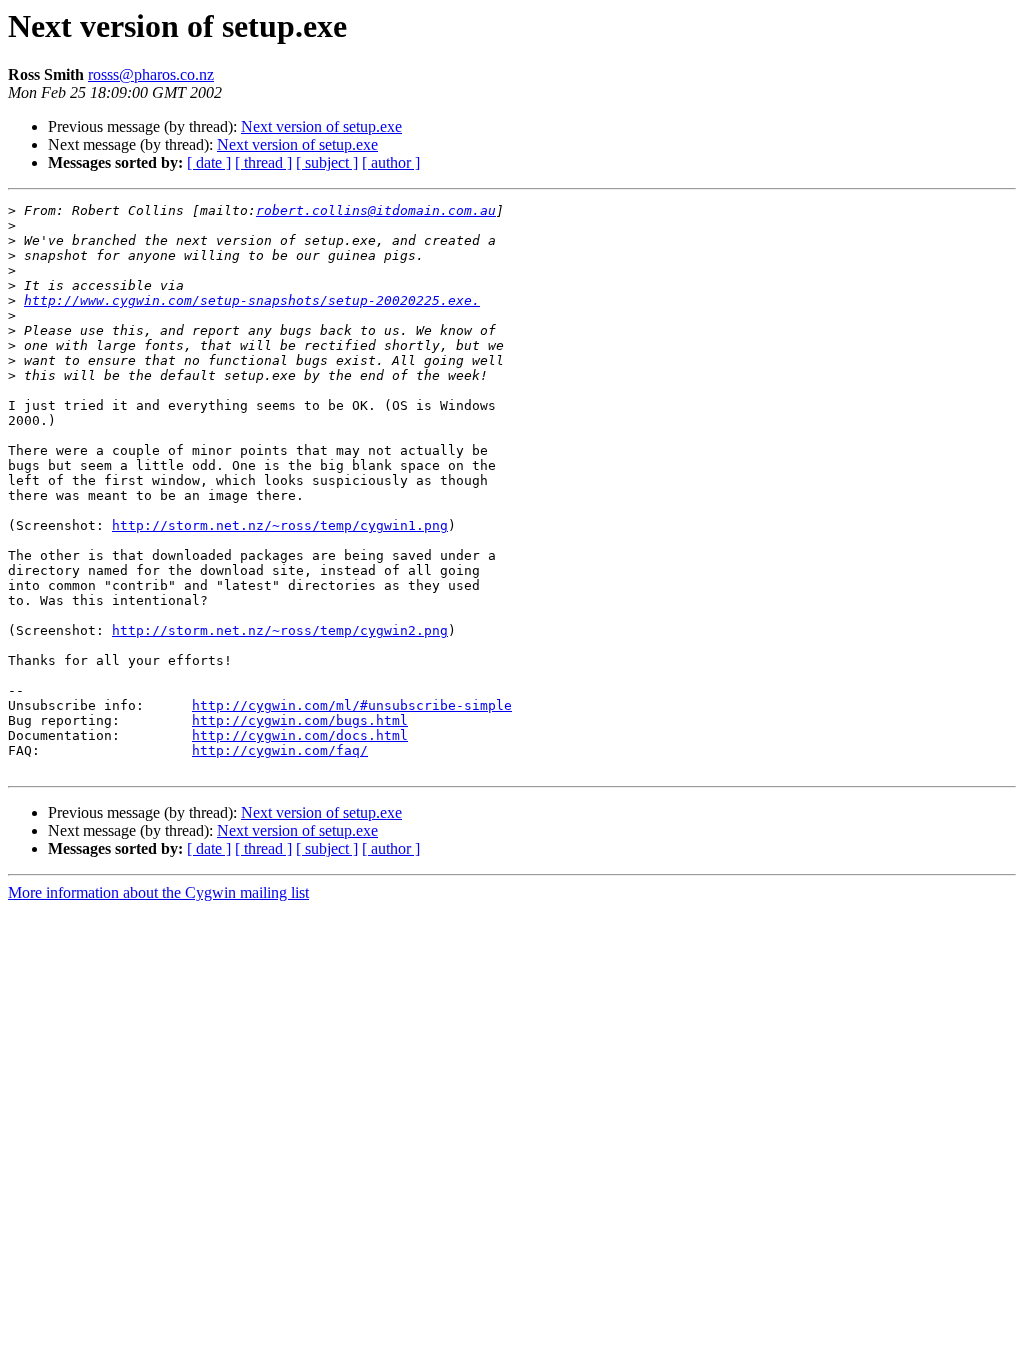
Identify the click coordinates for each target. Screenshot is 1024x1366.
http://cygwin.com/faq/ (280, 750)
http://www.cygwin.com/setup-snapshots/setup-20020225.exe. (252, 300)
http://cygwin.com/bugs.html (300, 720)
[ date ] (209, 162)
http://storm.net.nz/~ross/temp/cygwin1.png (280, 525)
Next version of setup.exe (321, 126)
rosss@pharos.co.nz (151, 74)
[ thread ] (263, 162)
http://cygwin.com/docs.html (300, 735)
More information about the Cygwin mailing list (158, 892)
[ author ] (391, 162)
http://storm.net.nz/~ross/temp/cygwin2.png (280, 630)
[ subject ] (327, 162)
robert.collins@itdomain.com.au (376, 210)
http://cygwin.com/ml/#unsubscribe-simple (352, 705)
